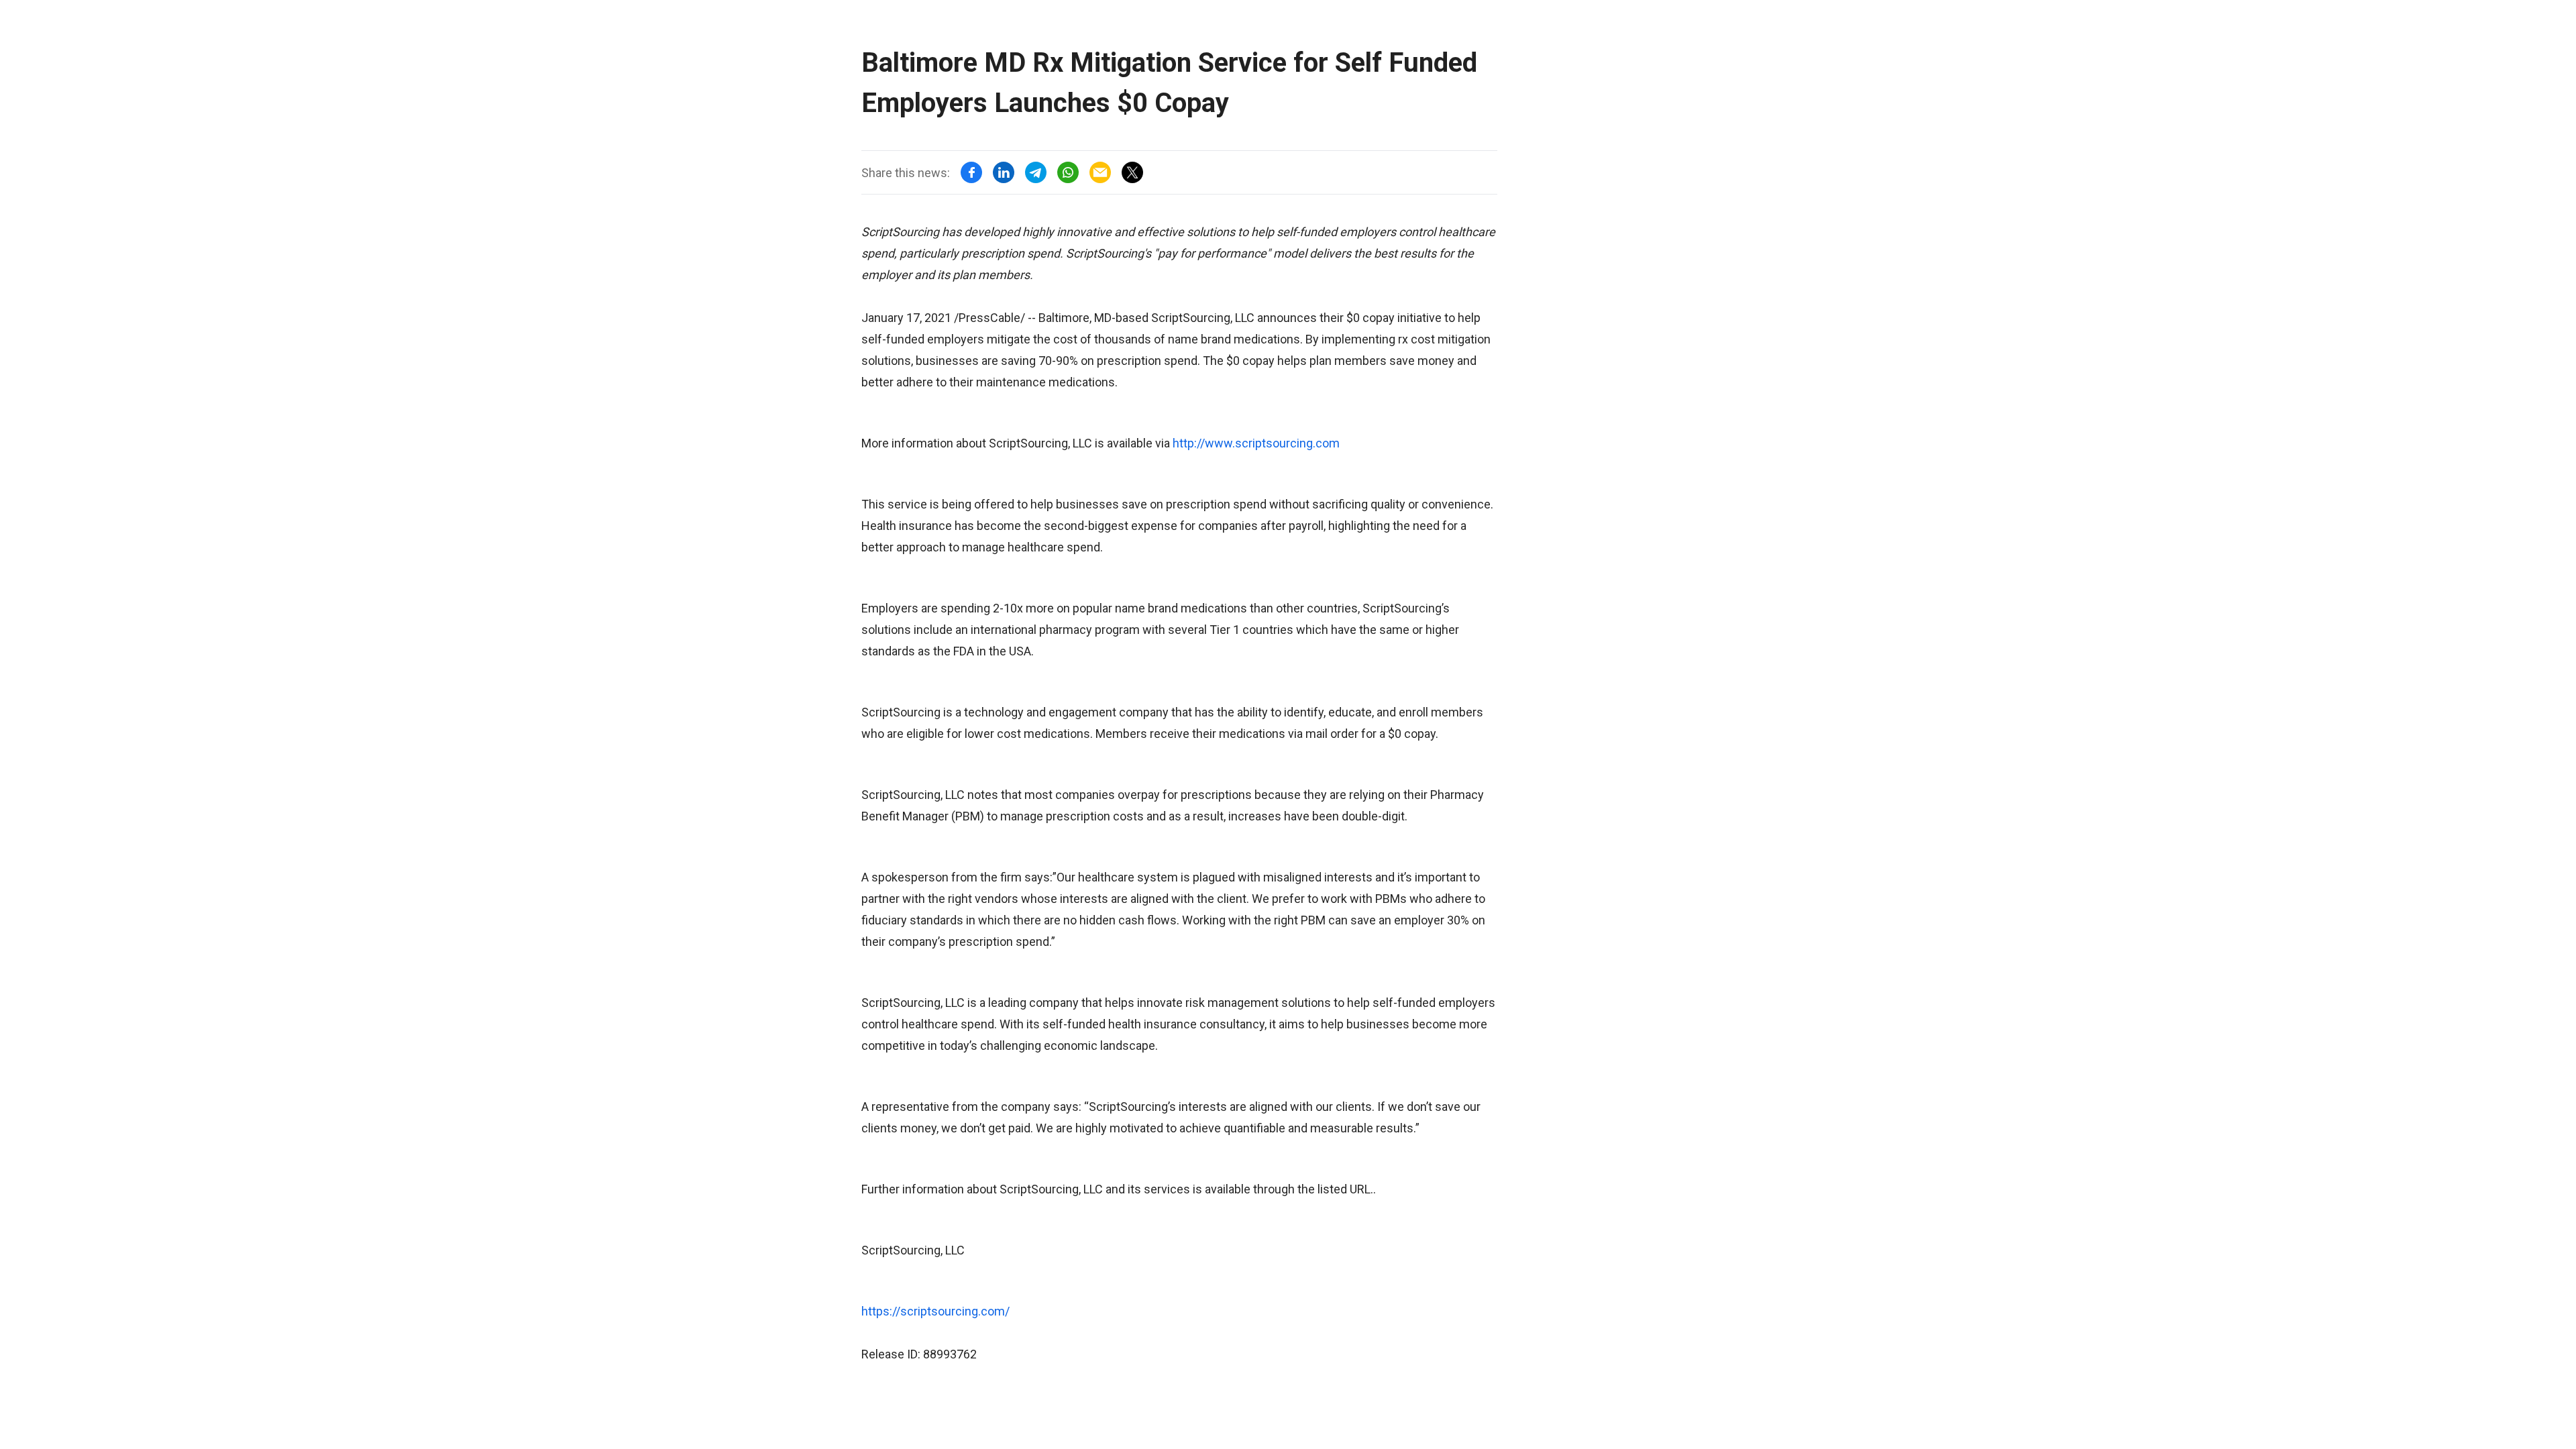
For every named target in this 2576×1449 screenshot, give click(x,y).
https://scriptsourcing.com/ (935, 1311)
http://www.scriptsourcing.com (1256, 443)
